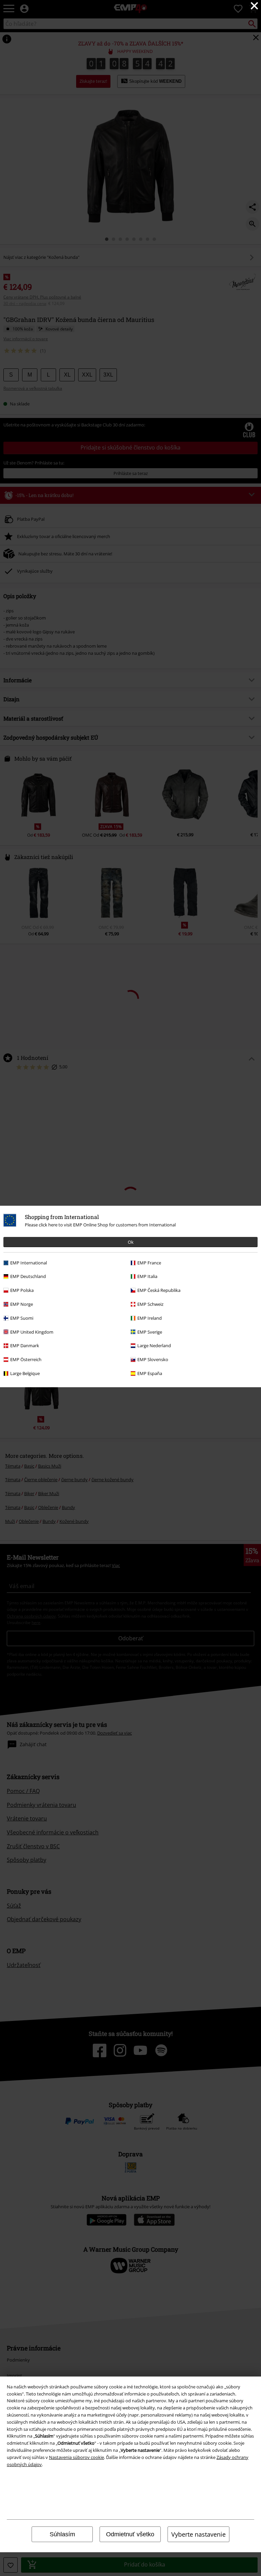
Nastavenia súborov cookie (76, 2457)
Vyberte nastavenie (198, 2534)
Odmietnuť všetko (130, 2534)
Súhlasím (62, 2534)
